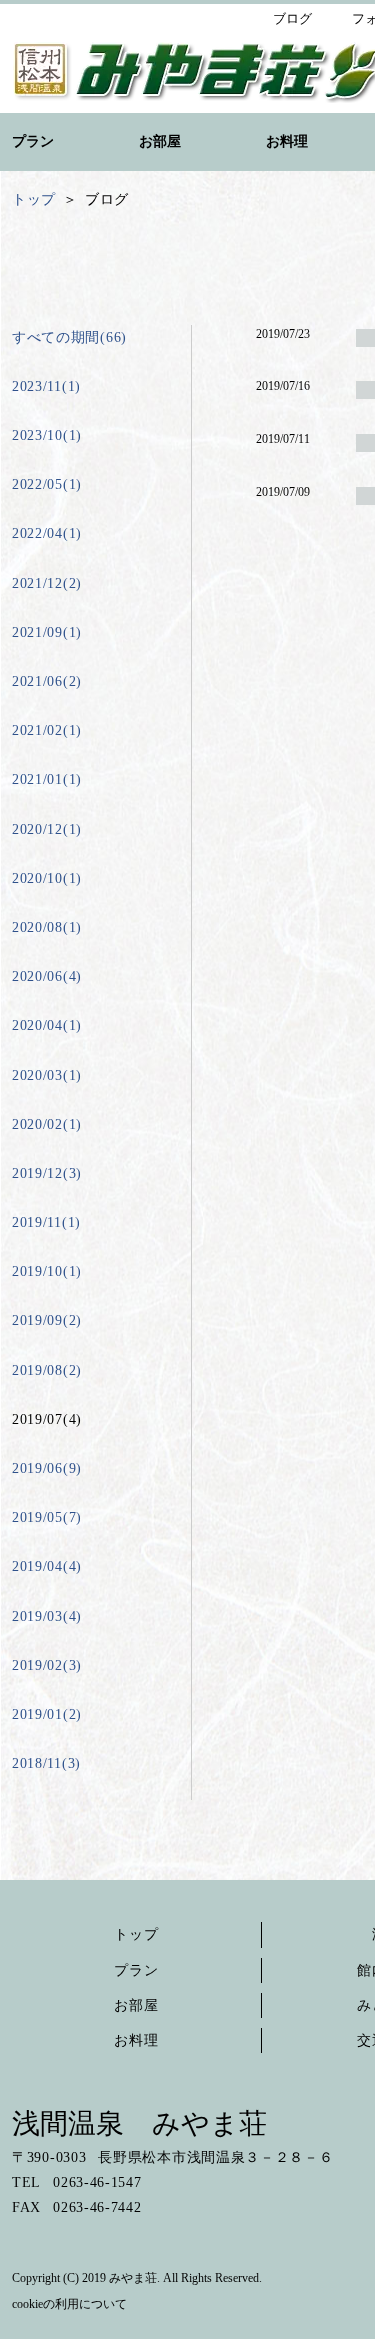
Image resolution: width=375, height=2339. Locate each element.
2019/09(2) (47, 1320)
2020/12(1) (47, 829)
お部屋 (136, 2005)
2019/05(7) (47, 1517)
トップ (136, 1934)
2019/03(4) (47, 1616)
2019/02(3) (47, 1665)
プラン (136, 1970)
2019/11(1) (46, 1222)
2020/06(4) (47, 976)
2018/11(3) (46, 1763)
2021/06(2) (47, 681)
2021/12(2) (47, 583)
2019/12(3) (47, 1173)
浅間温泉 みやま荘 (139, 2123)
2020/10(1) (47, 878)
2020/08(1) (47, 927)
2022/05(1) (47, 484)
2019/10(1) (47, 1271)
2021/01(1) (47, 779)
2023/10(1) (47, 435)
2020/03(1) (47, 1075)
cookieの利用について (69, 2304)
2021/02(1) (47, 730)
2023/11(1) (46, 386)
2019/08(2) (47, 1370)
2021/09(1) (47, 632)
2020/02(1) (47, 1124)
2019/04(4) (47, 1566)
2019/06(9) (47, 1468)
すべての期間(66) (69, 337)
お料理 (136, 2040)
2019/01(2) (47, 1714)
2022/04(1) (47, 533)
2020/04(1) (47, 1025)
